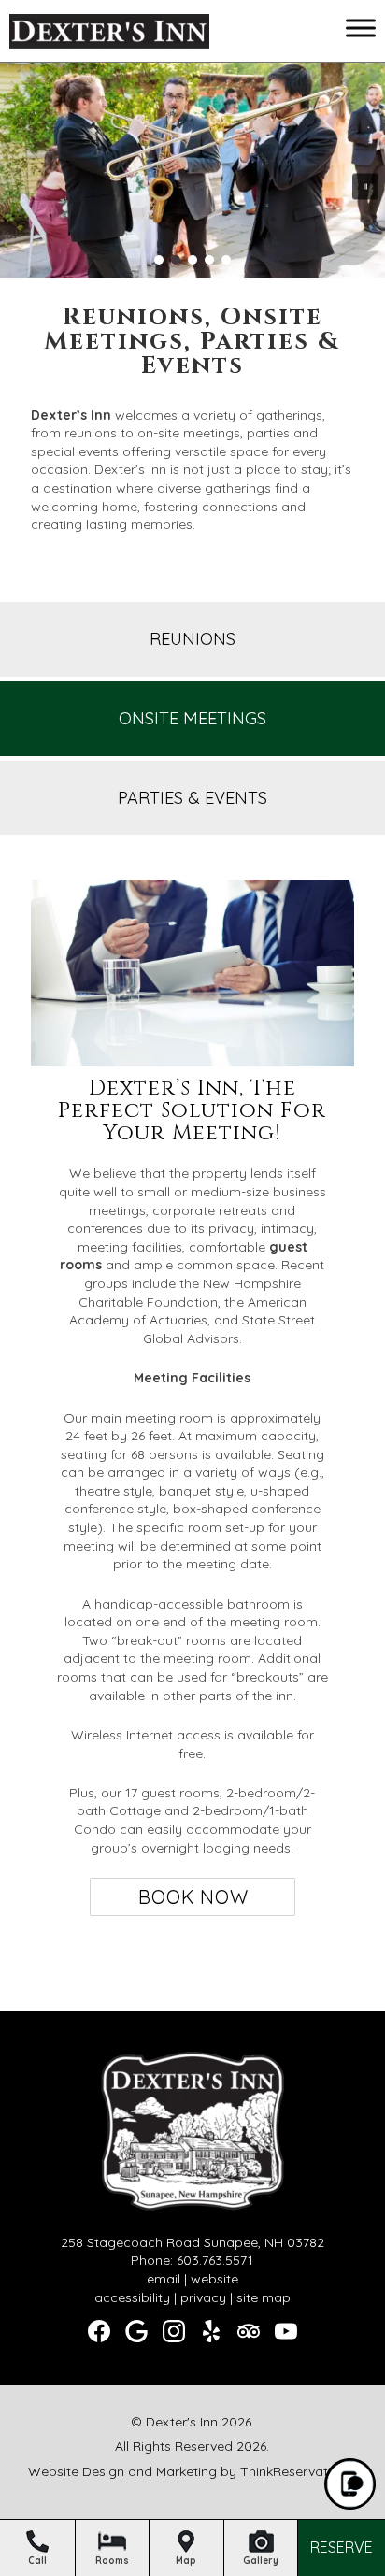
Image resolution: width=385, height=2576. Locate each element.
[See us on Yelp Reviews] (211, 2331)
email (164, 2279)
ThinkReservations (297, 2471)
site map (264, 2297)
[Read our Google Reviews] (136, 2331)
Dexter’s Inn (71, 415)
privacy (203, 2297)
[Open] (361, 28)
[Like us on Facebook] (99, 2331)
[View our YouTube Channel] (286, 2331)
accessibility (132, 2297)
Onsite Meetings (192, 718)
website (214, 2279)
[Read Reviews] (249, 2331)
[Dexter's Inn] (109, 35)
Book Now (193, 1897)
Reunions (192, 639)
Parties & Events (192, 798)
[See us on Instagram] (174, 2331)
